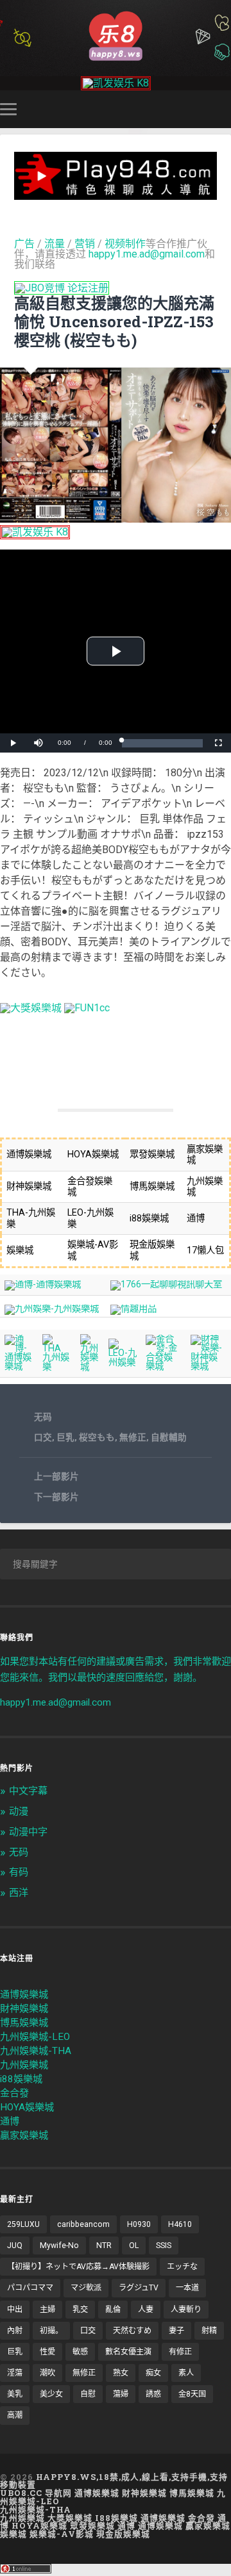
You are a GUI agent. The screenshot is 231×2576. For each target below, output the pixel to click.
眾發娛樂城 (92, 2525)
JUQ (15, 2246)
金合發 (14, 2093)
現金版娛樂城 (123, 2534)
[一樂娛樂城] (87, 1008)
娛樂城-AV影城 (62, 2534)
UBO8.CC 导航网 (36, 2493)
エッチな (182, 2267)
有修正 (180, 2352)
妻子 (176, 2331)
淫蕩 (15, 2373)
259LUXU (23, 2224)
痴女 (153, 2373)
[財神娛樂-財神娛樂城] (209, 1366)
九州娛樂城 (24, 2065)
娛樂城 (13, 2534)
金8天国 (192, 2394)
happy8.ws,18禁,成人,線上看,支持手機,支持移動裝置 (114, 2481)
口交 (43, 1437)
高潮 (15, 2415)
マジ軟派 (86, 2288)
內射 (15, 2331)
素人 (186, 2373)
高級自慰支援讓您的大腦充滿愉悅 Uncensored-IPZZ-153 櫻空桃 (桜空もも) (114, 322)
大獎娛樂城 (70, 2518)
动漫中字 (28, 1832)
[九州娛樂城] (90, 1367)
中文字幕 (28, 1791)
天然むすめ (132, 2331)
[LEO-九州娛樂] (123, 1363)
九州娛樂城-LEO (35, 2037)
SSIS (164, 2246)
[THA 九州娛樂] (57, 1367)
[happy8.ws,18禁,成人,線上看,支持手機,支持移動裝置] (115, 35)
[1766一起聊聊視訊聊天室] (166, 1284)
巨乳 (65, 1437)
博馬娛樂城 (24, 2023)
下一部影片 (56, 1497)
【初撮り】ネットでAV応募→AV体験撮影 (78, 2267)
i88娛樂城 (21, 2079)
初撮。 (51, 2331)
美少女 (51, 2394)
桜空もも (97, 1437)
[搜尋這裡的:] (116, 1564)
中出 (15, 2310)
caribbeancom (83, 2224)
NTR (104, 2246)
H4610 (180, 2224)
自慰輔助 (169, 1437)
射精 (209, 2331)
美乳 (15, 2394)
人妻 (146, 2310)
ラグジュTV (139, 2288)
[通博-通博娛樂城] (43, 1284)
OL (134, 2246)
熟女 (121, 2373)
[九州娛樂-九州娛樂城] (52, 1309)
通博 (10, 2121)
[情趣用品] (133, 1309)
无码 (43, 1417)
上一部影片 (56, 1476)
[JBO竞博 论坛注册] (62, 288)
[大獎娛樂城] (31, 1008)
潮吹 (47, 2373)
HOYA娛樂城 (27, 2107)
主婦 (47, 2310)
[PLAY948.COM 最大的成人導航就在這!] (116, 194)
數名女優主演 (128, 2352)
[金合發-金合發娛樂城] (163, 1366)
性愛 (47, 2352)
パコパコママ (30, 2288)
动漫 (19, 1811)
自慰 (88, 2394)
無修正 (133, 1437)
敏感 (80, 2352)
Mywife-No (59, 2246)
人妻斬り (186, 2310)
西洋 (19, 1893)
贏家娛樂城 (24, 2135)
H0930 (139, 2224)
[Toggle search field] (223, 109)
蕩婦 (121, 2394)
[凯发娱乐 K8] (116, 83)
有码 (19, 1872)
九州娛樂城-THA (36, 2051)
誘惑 (153, 2394)
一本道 (187, 2288)
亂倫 (113, 2310)
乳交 (80, 2310)
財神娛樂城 (24, 2009)
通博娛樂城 (24, 1994)
